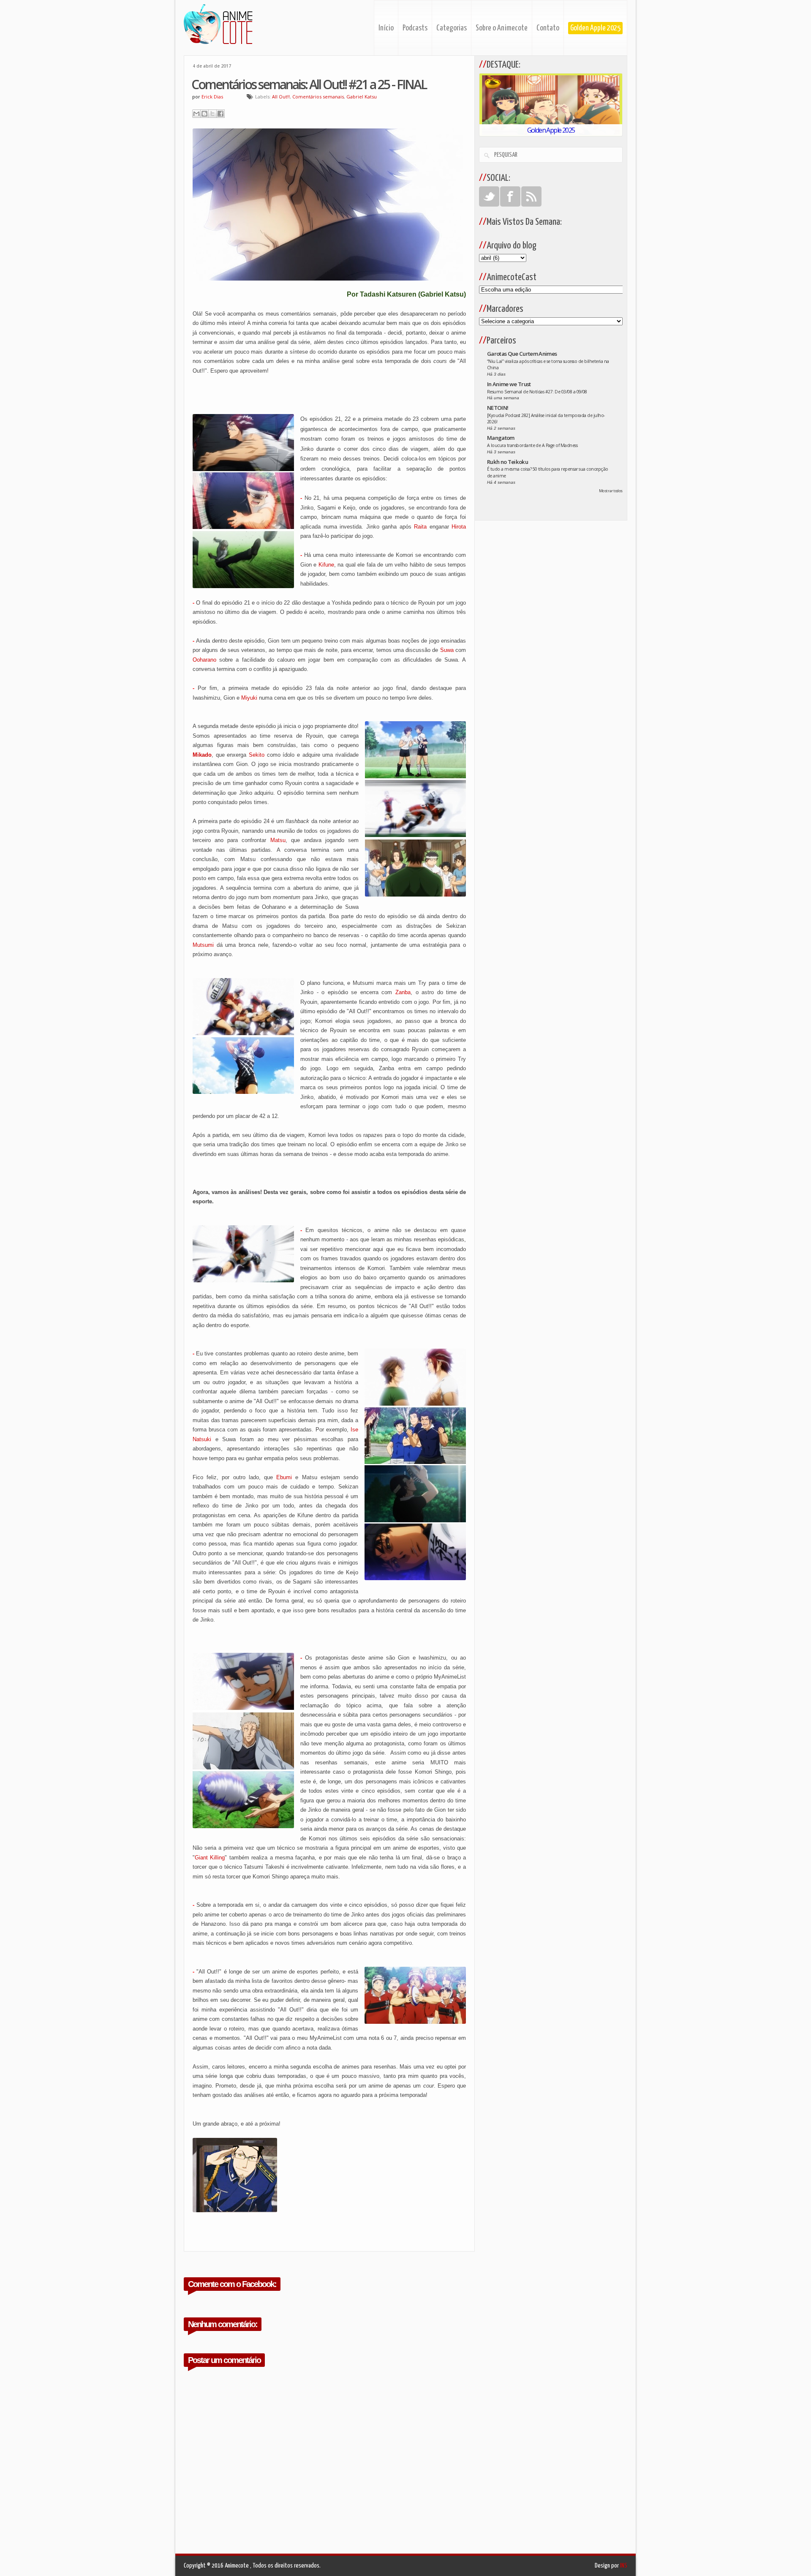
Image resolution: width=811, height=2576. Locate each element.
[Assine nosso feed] (531, 196)
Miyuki (249, 698)
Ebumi (284, 1477)
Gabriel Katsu (362, 97)
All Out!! (281, 97)
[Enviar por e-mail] (196, 114)
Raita (420, 527)
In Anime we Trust (509, 384)
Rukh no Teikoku (508, 462)
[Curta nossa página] (510, 196)
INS (624, 2566)
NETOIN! (498, 408)
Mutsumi (203, 945)
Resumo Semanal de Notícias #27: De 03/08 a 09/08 (537, 392)
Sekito (257, 755)
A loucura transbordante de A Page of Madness (532, 445)
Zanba (403, 992)
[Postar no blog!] (204, 114)
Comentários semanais (318, 97)
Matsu (278, 840)
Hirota (459, 527)
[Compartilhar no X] (212, 114)
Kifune (326, 565)
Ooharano (204, 660)
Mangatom (501, 438)
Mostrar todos (611, 491)
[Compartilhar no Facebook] (220, 114)
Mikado (202, 755)
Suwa (447, 650)
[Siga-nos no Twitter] (489, 196)
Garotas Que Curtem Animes (522, 354)
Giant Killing (210, 1858)
